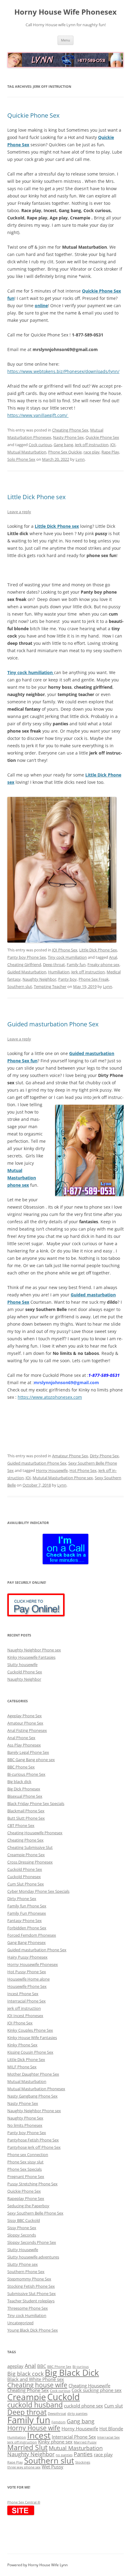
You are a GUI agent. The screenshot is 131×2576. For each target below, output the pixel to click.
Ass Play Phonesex (24, 1745)
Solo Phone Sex (21, 459)
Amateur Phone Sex (70, 1456)
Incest (39, 2435)
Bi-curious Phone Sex (26, 1774)
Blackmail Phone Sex (26, 1811)
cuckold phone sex (83, 2406)
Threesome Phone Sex (28, 2308)
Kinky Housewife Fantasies (31, 1657)
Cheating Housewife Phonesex (35, 1833)
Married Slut (27, 2447)
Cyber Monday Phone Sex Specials (38, 1891)
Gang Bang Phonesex (27, 1942)
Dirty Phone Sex (104, 1456)
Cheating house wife (37, 2385)
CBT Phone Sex (21, 1825)
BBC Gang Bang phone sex (31, 1760)
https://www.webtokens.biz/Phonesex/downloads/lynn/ (63, 371)
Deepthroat (57, 2414)
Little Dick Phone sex (36, 497)
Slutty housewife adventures (33, 2257)
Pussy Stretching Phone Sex (32, 2184)
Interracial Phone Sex (27, 2001)
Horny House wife (34, 2428)
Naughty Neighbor (39, 979)
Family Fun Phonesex (27, 1913)
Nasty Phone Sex (68, 437)
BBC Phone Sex (21, 1767)
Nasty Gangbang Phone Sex (32, 2096)
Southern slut (20, 986)
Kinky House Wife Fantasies (32, 2038)
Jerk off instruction (92, 445)
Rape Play (110, 452)
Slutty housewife (22, 1665)
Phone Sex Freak (94, 979)
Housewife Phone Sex (27, 1986)
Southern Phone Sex (26, 2272)
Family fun (76, 965)
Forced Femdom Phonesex (32, 1935)
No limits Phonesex (25, 2125)
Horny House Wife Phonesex (65, 12)
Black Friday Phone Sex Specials (36, 1803)
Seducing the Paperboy (28, 2206)
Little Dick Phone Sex (98, 950)
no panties (64, 2455)
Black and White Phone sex (36, 2379)
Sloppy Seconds (22, 2235)
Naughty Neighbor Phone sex (34, 1650)
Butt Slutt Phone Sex (26, 1818)
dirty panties (77, 2414)
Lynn (80, 459)
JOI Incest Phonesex (25, 2016)
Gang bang (63, 445)
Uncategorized (20, 2323)
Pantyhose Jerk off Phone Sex (34, 2147)
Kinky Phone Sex (22, 2045)
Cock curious (40, 445)
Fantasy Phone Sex (25, 1920)
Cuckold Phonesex (24, 1877)
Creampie (27, 2397)
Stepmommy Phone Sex (29, 2279)
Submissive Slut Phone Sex (32, 2294)
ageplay (15, 2366)
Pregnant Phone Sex (26, 2176)
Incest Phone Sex (23, 1994)
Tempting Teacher (50, 986)
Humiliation (59, 972)
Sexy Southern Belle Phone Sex (35, 2213)
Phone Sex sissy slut (25, 2162)
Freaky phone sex (103, 965)
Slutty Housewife (23, 2250)
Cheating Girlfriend (24, 965)
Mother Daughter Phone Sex (33, 2074)
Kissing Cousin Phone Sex (30, 2052)
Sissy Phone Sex (22, 2228)
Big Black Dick (72, 2372)
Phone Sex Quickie (65, 452)
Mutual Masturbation (27, 452)
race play (92, 452)
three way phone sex (24, 2467)
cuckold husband (35, 2405)
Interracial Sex (108, 2437)
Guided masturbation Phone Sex (53, 1024)
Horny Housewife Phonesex (33, 1964)
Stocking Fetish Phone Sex (31, 2286)
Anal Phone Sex (21, 1738)
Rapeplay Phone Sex (26, 2198)
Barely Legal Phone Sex (28, 1752)
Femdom (58, 2422)
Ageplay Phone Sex (25, 1716)
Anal (113, 957)
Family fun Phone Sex (27, 1906)
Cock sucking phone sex (97, 2390)
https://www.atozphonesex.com (50, 1397)
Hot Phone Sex (83, 1470)
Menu (65, 40)
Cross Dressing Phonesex (30, 1862)
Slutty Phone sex (23, 2264)
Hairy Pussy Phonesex (27, 1957)
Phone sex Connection (28, 2155)
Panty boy (67, 979)
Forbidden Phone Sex (27, 1928)
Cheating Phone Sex (70, 430)
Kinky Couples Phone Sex (30, 2030)
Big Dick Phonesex (24, 1789)
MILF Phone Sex (22, 2067)
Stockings (83, 2462)
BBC (42, 2366)
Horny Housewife (52, 1470)
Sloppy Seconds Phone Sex (32, 2242)
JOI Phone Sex (65, 950)
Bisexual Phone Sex (25, 1796)
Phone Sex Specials (25, 2169)
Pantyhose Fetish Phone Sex (33, 2140)
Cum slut (113, 2406)
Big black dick (19, 1782)
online (41, 306)
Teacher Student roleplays (31, 2301)
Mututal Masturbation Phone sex (63, 1478)
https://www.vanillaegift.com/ (38, 415)
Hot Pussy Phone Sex (27, 1972)
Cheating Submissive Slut (30, 1847)
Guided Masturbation (27, 972)
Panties (83, 2454)
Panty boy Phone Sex (27, 957)
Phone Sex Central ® (24, 2502)
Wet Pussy (53, 2467)
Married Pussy (85, 2442)
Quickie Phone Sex (33, 115)
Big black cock (25, 2373)
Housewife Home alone (28, 1979)
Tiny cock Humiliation (67, 957)
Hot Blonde (111, 2429)
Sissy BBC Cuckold (24, 2220)
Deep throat (54, 965)
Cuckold (64, 2397)
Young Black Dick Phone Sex (33, 2330)
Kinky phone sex (55, 2442)
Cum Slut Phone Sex (26, 1884)
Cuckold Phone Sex (25, 1672)
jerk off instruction (24, 2008)
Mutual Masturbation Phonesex (36, 2089)
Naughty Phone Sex (25, 2118)
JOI (113, 445)
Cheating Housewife (89, 2386)
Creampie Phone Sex (26, 1855)
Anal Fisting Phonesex (27, 1730)
